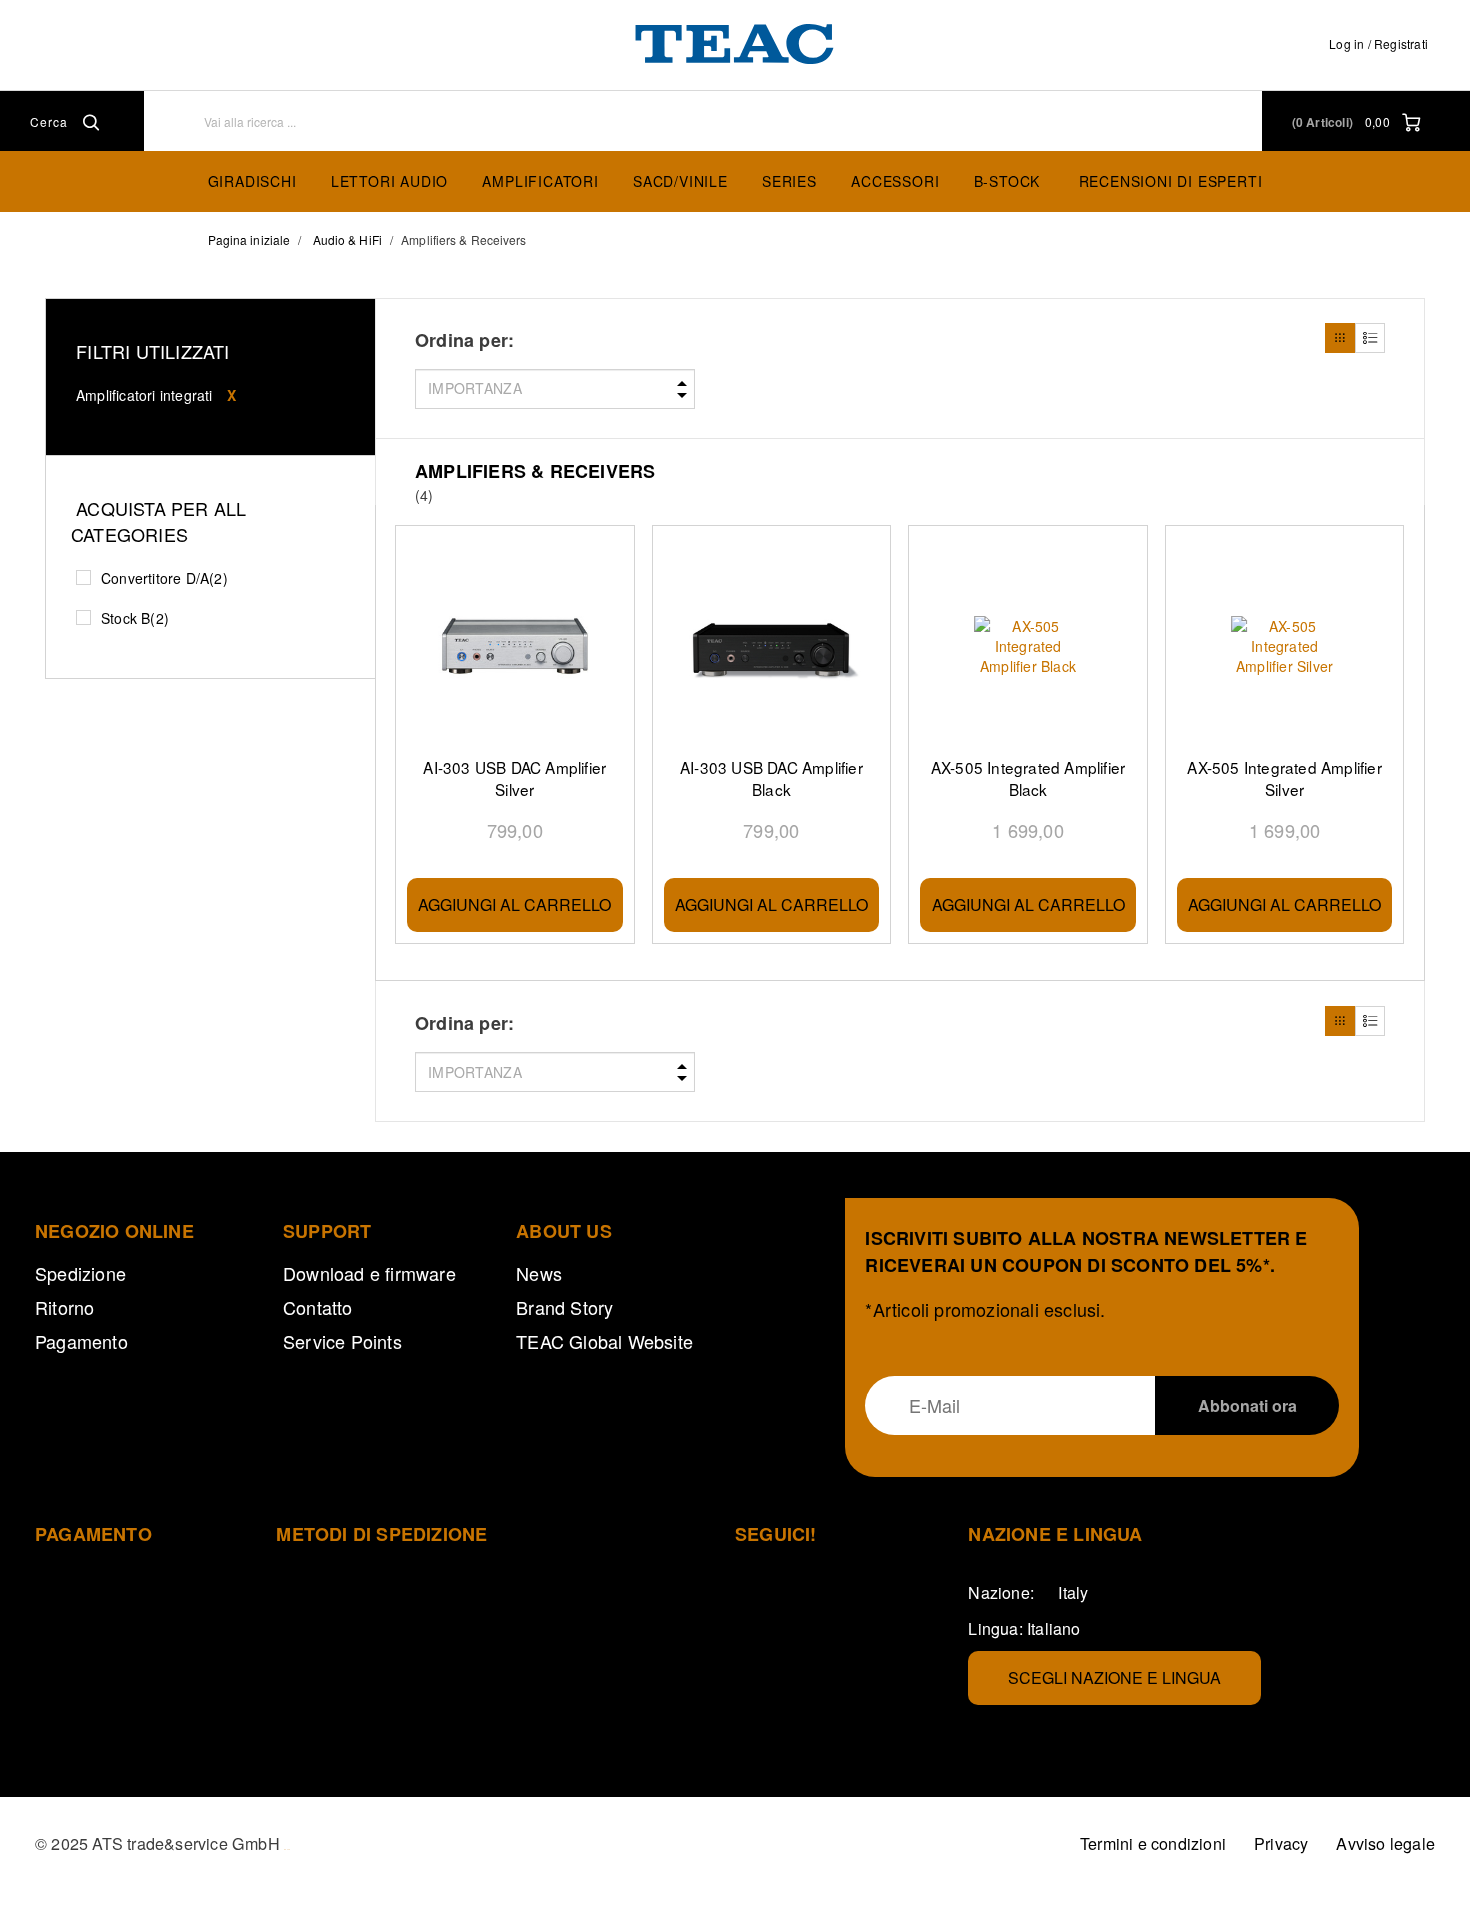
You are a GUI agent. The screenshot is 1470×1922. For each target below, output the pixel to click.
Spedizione (80, 1273)
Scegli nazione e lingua (1114, 1677)
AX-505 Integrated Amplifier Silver (1284, 778)
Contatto (318, 1307)
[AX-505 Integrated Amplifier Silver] (1285, 646)
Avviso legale (1385, 1843)
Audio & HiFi (347, 239)
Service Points (342, 1341)
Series (789, 181)
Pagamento (81, 1341)
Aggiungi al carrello (514, 904)
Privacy (1281, 1843)
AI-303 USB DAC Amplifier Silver (514, 778)
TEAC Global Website (604, 1341)
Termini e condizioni (1153, 1843)
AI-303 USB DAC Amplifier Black (771, 778)
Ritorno (64, 1307)
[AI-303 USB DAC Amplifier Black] (772, 646)
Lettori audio (389, 181)
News (539, 1273)
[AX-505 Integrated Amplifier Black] (1028, 646)
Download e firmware (369, 1273)
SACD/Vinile (680, 181)
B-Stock (1007, 181)
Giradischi (252, 181)
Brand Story (564, 1307)
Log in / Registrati (1378, 43)
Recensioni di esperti (1171, 181)
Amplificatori (540, 181)
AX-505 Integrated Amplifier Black (1028, 778)
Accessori (895, 181)
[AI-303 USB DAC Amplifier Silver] (515, 646)
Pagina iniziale (249, 239)
